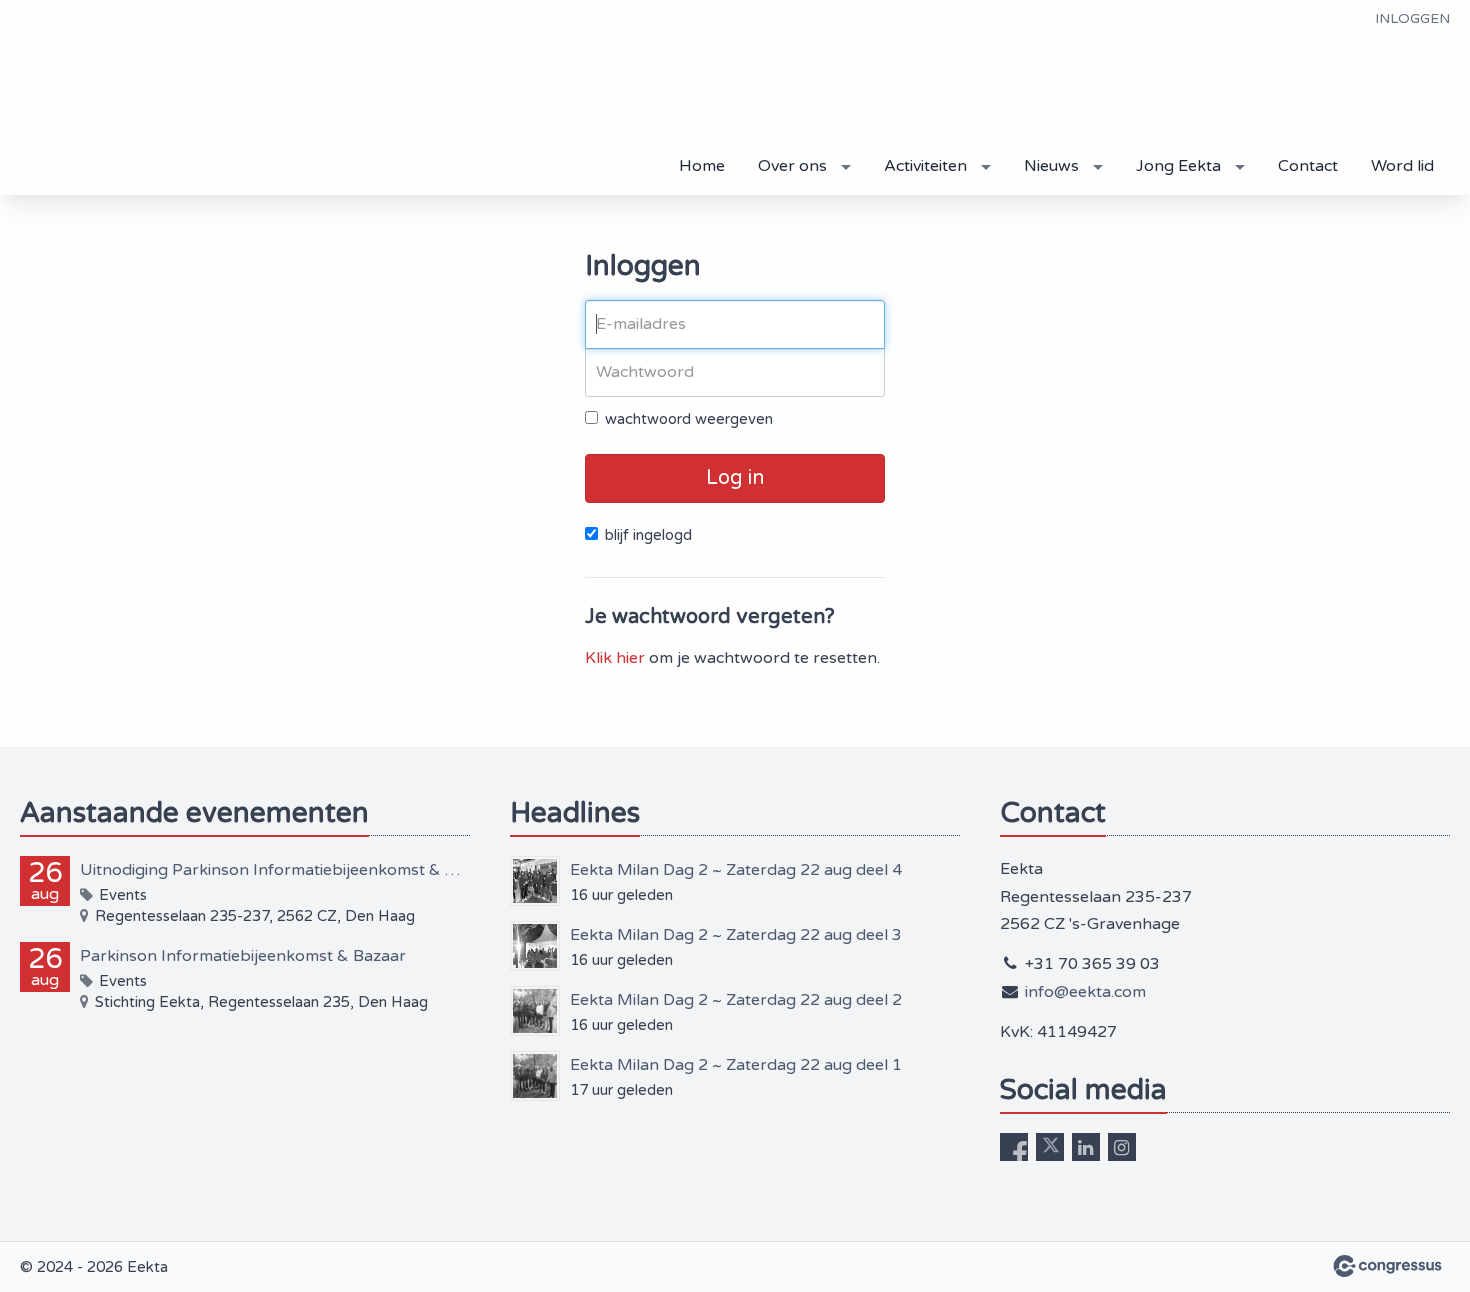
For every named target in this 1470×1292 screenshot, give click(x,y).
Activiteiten (925, 166)
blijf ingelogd (648, 535)
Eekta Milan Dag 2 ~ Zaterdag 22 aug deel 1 (736, 1065)
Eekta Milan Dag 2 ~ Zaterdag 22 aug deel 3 (736, 935)
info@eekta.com (1085, 992)
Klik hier (615, 658)
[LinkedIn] (1086, 1147)
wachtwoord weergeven (689, 419)
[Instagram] (1122, 1147)
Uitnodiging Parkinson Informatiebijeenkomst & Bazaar (275, 870)
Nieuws (1051, 166)
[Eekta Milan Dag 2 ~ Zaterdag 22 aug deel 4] (535, 881)
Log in (735, 478)
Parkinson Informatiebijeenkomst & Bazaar (243, 956)
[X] (1050, 1147)
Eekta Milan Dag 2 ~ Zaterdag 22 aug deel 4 (736, 870)
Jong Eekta (1178, 166)
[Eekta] (100, 99)
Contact (1308, 166)
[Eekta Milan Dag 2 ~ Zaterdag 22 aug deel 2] (535, 1011)
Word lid (1402, 166)
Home (702, 166)
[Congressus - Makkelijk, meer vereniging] (1387, 1266)
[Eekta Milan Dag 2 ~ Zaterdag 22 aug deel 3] (535, 946)
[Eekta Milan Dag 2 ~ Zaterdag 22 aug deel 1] (535, 1076)
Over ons (792, 166)
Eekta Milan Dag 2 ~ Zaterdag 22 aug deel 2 (736, 1000)
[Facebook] (1014, 1147)
